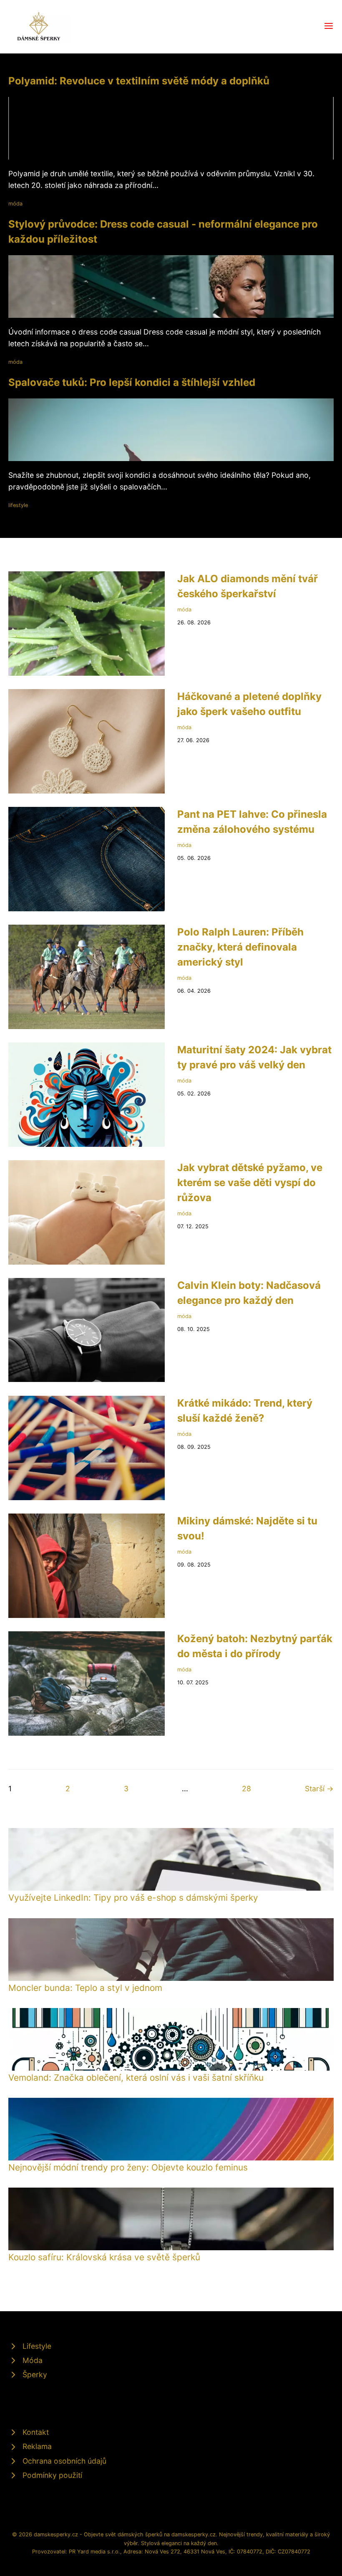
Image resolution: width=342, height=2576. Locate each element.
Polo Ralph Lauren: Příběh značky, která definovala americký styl (240, 947)
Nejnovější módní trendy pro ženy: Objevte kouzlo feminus (128, 2167)
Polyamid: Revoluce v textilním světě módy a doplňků (139, 81)
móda (15, 204)
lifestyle (18, 505)
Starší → (319, 1789)
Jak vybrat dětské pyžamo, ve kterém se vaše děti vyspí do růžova (250, 1183)
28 (246, 1789)
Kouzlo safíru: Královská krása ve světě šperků (104, 2257)
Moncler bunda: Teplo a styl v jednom (85, 1988)
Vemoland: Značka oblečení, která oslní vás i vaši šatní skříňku (136, 2078)
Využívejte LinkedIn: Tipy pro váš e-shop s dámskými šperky (133, 1898)
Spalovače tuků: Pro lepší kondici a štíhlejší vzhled (132, 382)
